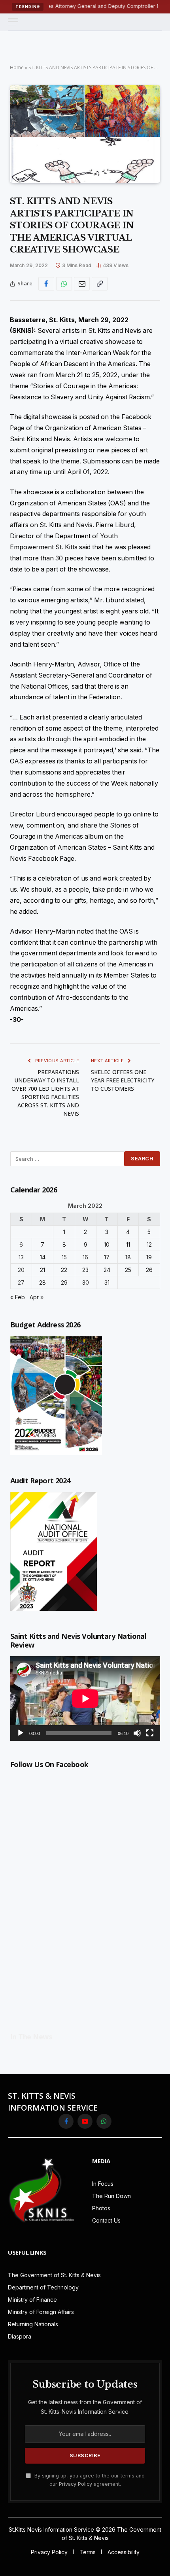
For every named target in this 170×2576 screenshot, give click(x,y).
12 (149, 1244)
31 (107, 1282)
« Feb (18, 1297)
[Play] (21, 1733)
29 (64, 1282)
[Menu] (13, 22)
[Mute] (137, 1733)
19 (149, 1257)
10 (107, 1244)
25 (128, 1270)
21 (42, 1270)
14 (43, 1257)
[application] (85, 1698)
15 (64, 1257)
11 (128, 1244)
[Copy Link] (100, 284)
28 (42, 1282)
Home (17, 67)
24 (107, 1270)
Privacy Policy (76, 2484)
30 (86, 1282)
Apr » (37, 1297)
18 (128, 1257)
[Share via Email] (82, 284)
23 (85, 1270)
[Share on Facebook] (46, 284)
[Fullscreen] (150, 1733)
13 (21, 1257)
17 (107, 1257)
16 (85, 1257)
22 (64, 1270)
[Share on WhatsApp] (64, 284)
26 (149, 1270)
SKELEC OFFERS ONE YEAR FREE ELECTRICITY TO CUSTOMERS (123, 1080)
